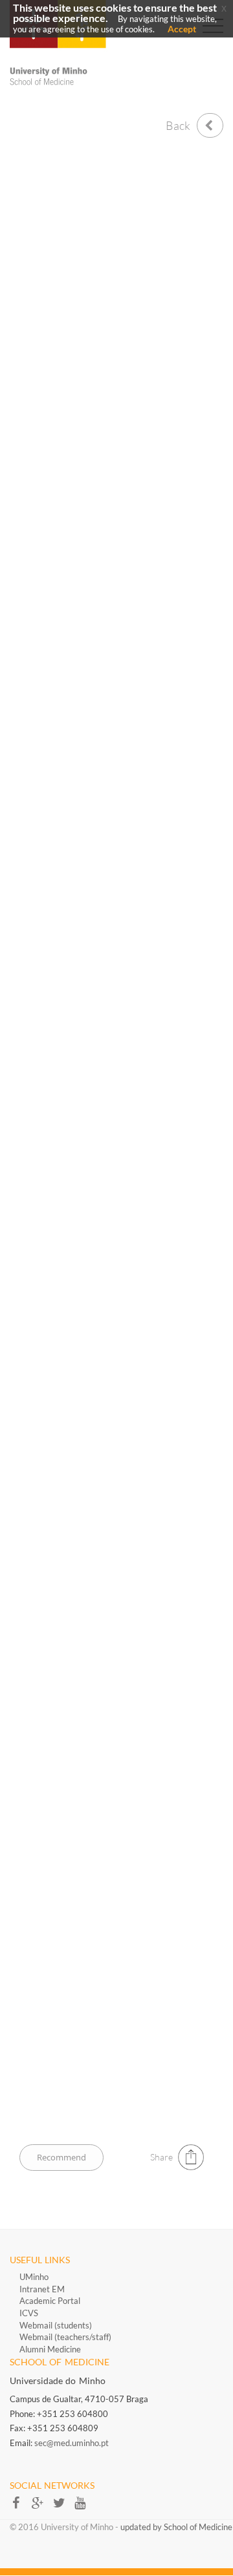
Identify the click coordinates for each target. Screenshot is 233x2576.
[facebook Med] (20, 2507)
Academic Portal (50, 2301)
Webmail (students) (56, 2325)
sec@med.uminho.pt (72, 2443)
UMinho (34, 2277)
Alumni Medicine (50, 2349)
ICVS (29, 2313)
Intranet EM (42, 2289)
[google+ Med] (42, 2507)
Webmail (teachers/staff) (65, 2337)
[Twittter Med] (63, 2507)
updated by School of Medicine (176, 2527)
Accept (182, 29)
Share (161, 2157)
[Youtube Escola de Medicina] (83, 2507)
